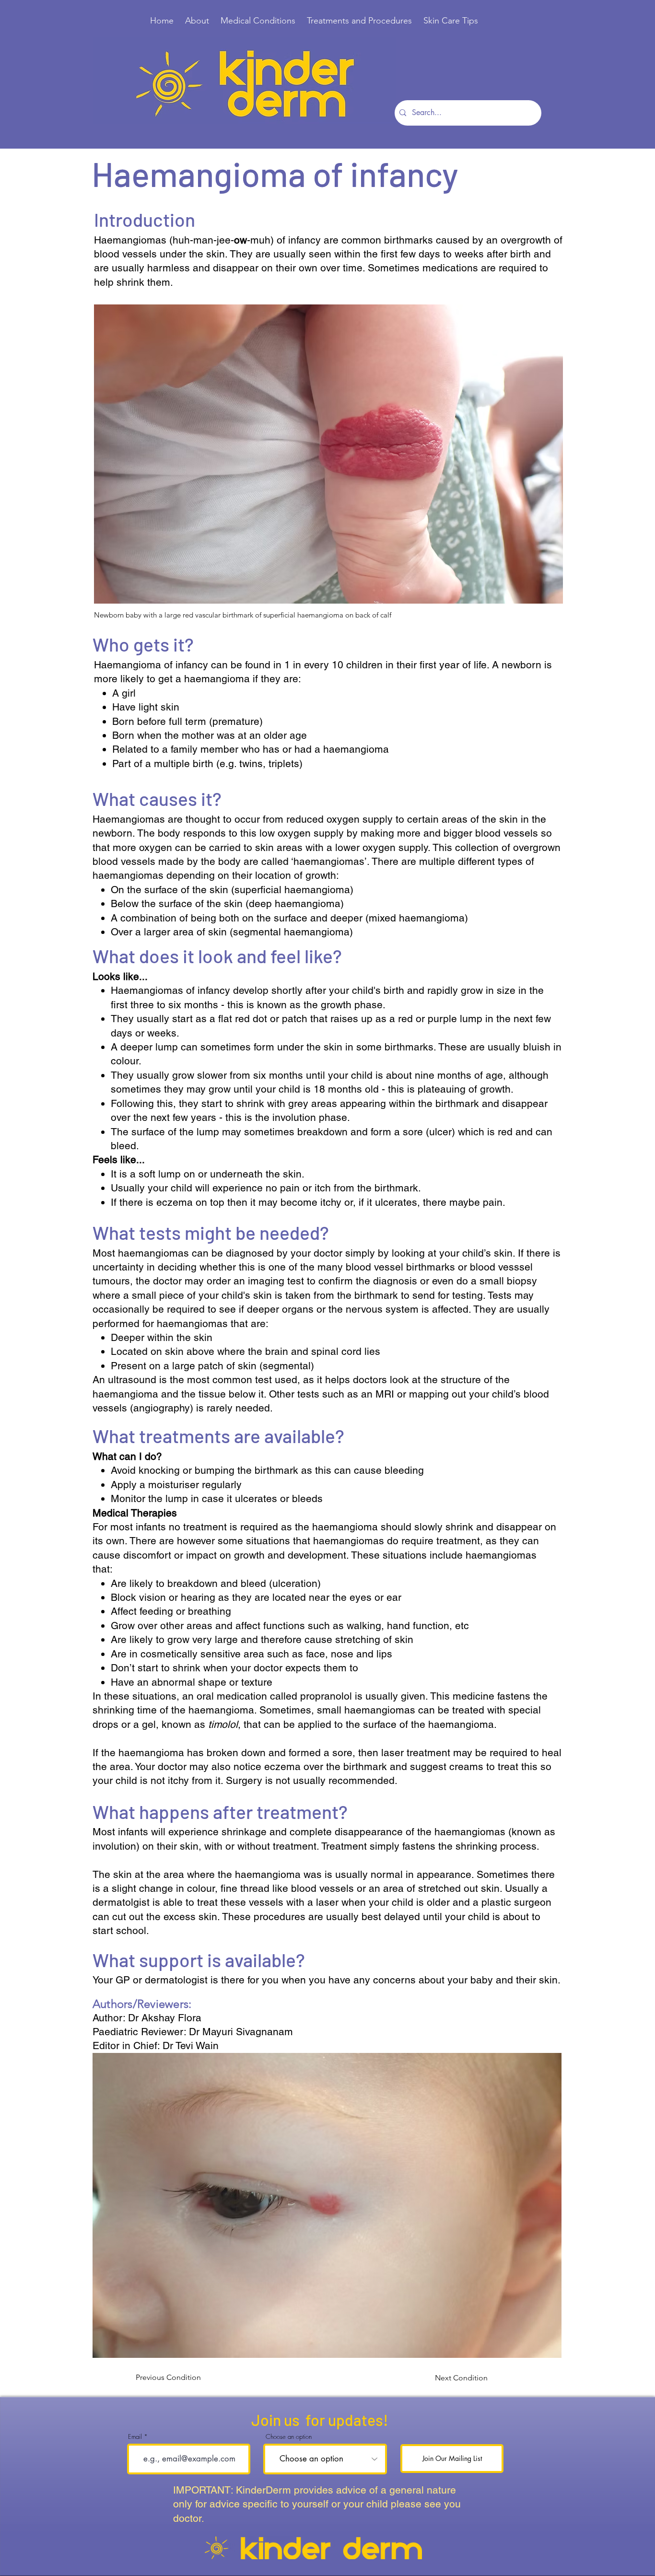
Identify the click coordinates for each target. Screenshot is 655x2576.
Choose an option (289, 2437)
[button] (327, 2205)
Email (135, 2437)
